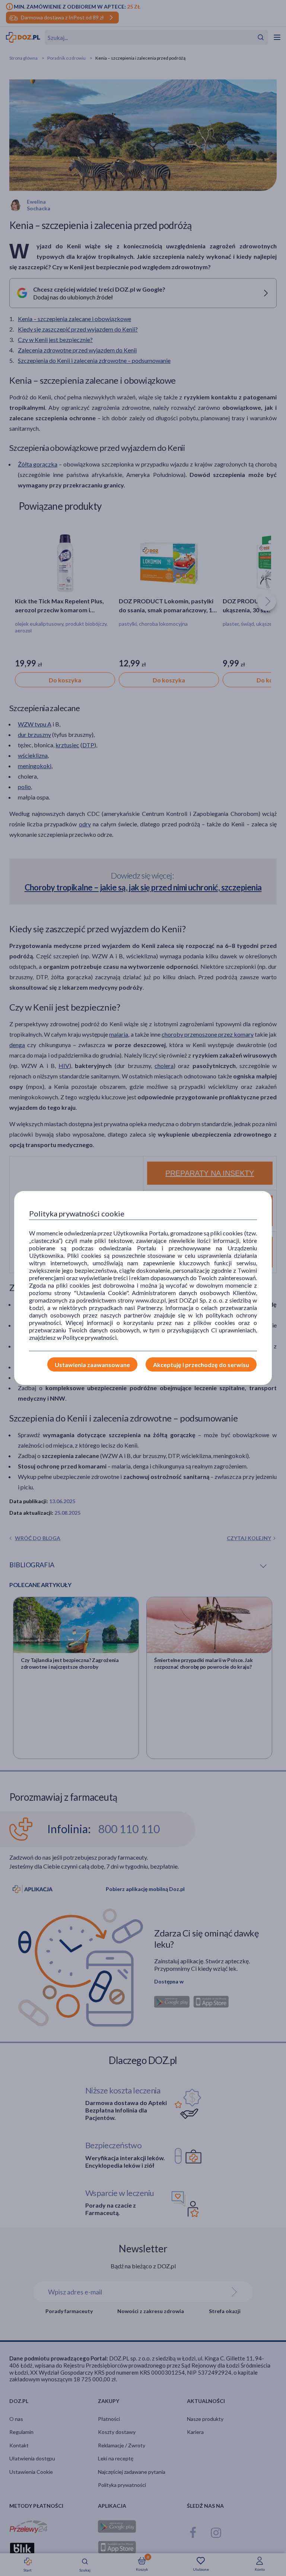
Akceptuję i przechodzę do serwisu (201, 1365)
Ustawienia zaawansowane (92, 1365)
